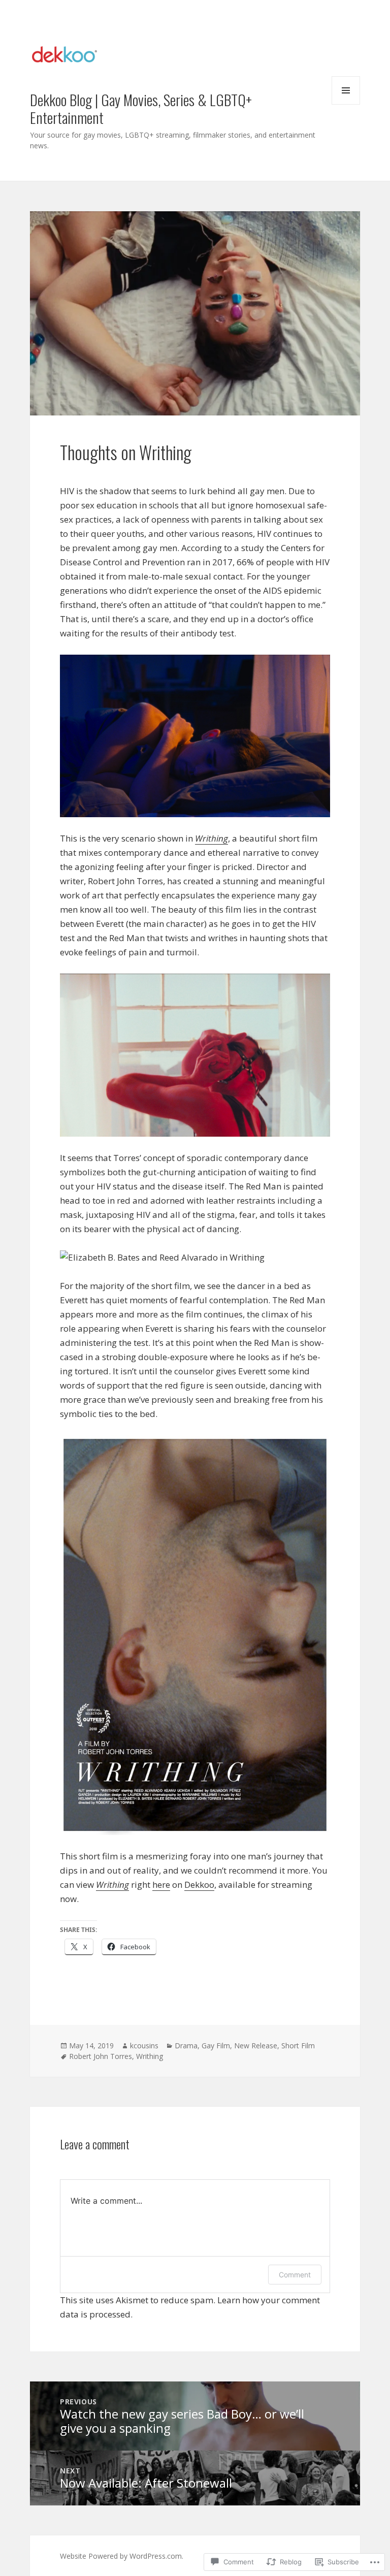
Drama (186, 2046)
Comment (295, 2275)
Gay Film (216, 2046)
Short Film (298, 2046)
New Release (256, 2046)
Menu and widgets (346, 104)
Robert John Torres (101, 2056)
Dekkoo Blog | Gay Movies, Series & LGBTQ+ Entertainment (141, 108)
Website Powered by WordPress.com (121, 2556)
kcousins (144, 2046)
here (161, 1885)
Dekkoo (199, 1885)
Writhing (150, 2056)
